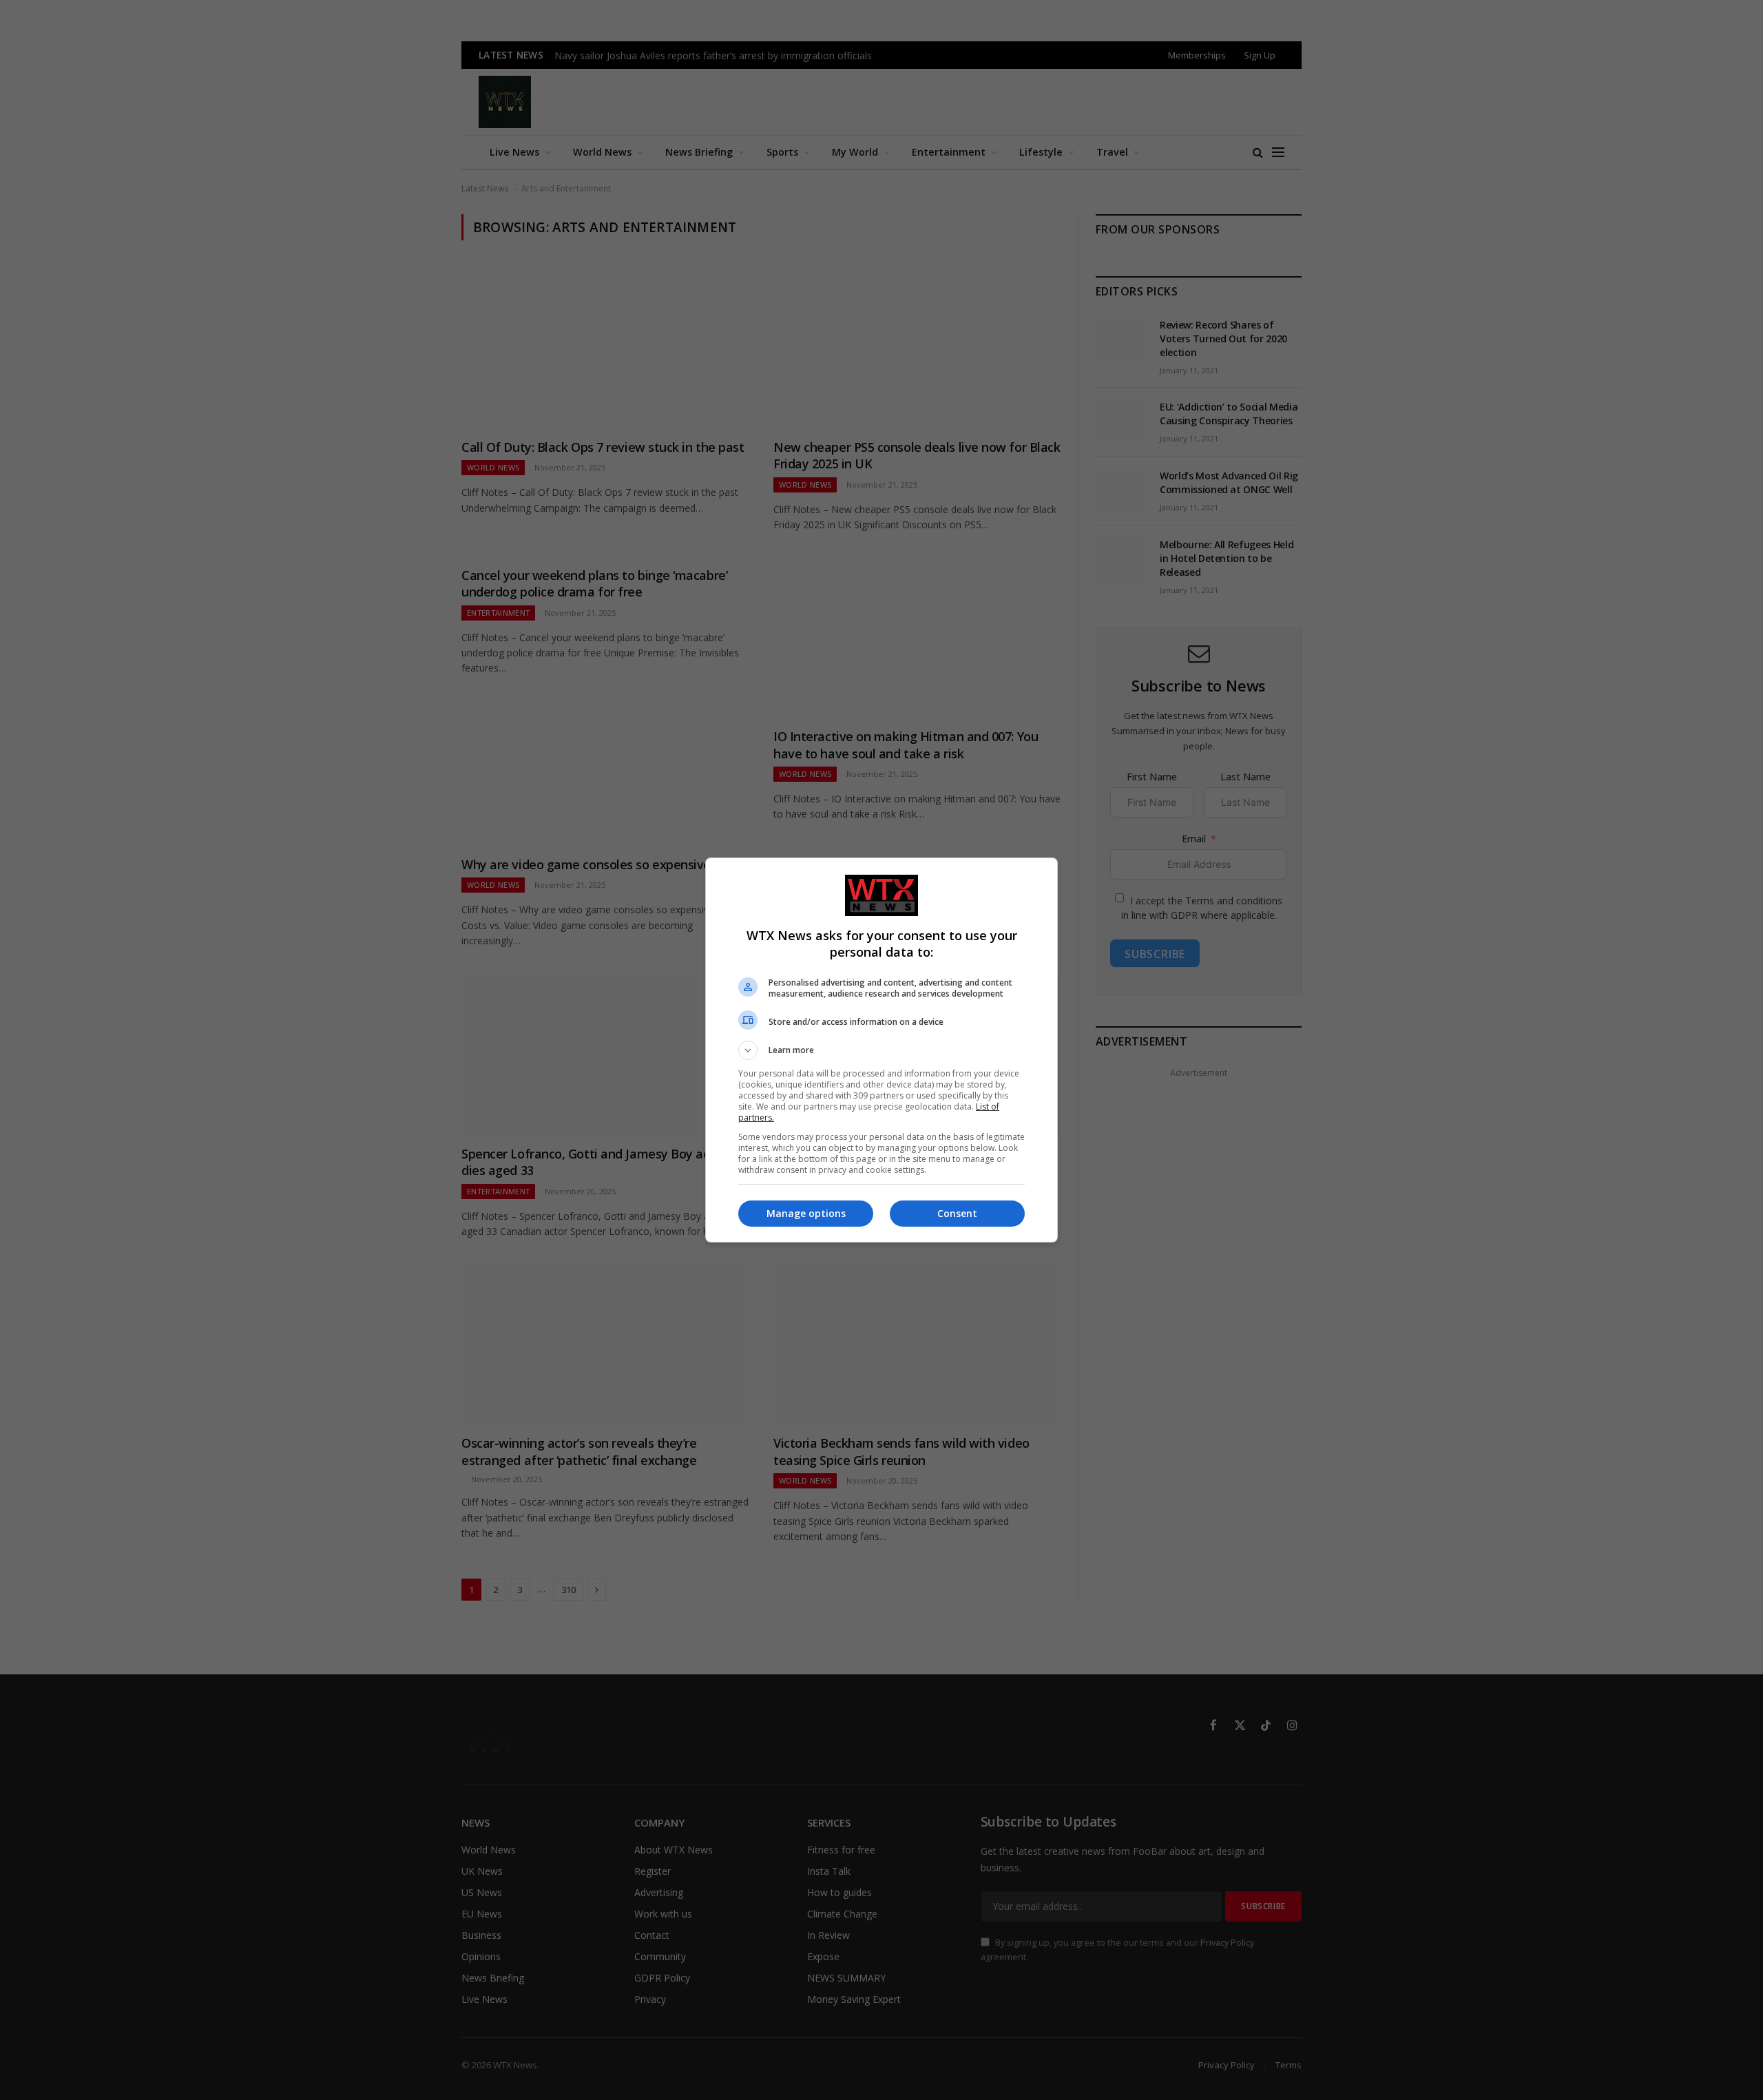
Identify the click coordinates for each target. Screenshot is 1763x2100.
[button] (881, 1050)
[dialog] (881, 1050)
